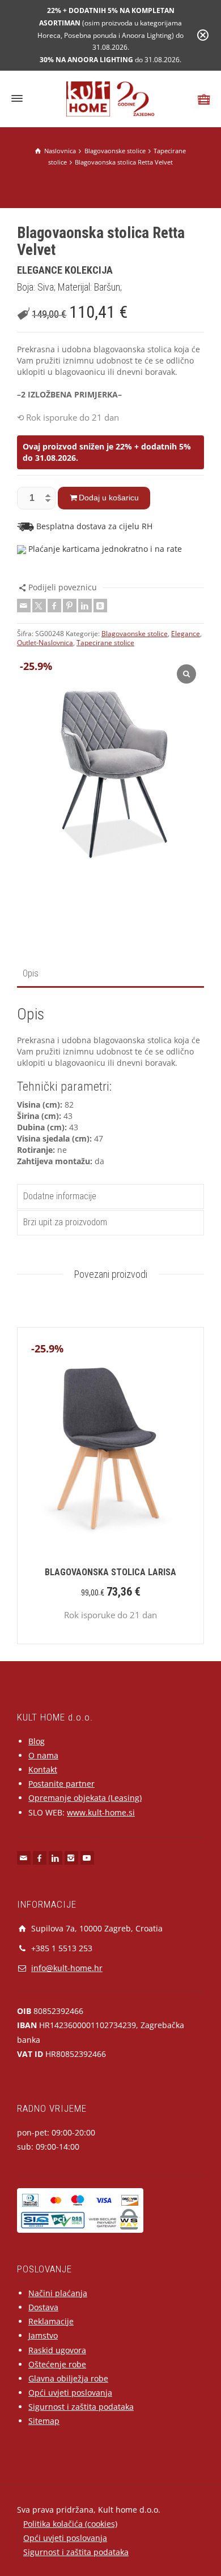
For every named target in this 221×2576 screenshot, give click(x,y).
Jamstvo (43, 2335)
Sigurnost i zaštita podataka (81, 2407)
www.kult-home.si (101, 1812)
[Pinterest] (70, 606)
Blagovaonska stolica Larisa (110, 1572)
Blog (37, 1741)
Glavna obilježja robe (68, 2378)
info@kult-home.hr (67, 1968)
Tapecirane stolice (105, 643)
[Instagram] (71, 1858)
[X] (39, 606)
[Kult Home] (111, 98)
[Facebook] (54, 606)
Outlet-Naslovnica (45, 643)
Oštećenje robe (57, 2364)
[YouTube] (87, 1858)
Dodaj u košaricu (109, 498)
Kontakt (43, 1769)
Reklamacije (51, 2321)
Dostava (43, 2307)
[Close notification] (203, 35)
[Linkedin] (85, 606)
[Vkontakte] (100, 606)
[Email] (24, 606)
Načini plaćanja (58, 2293)
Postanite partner (61, 1784)
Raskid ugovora (57, 2350)
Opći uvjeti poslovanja (70, 2393)
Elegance (186, 634)
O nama (43, 1755)
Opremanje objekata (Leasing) (85, 1798)
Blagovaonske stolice (135, 634)
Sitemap (44, 2421)
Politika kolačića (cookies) (70, 2524)
